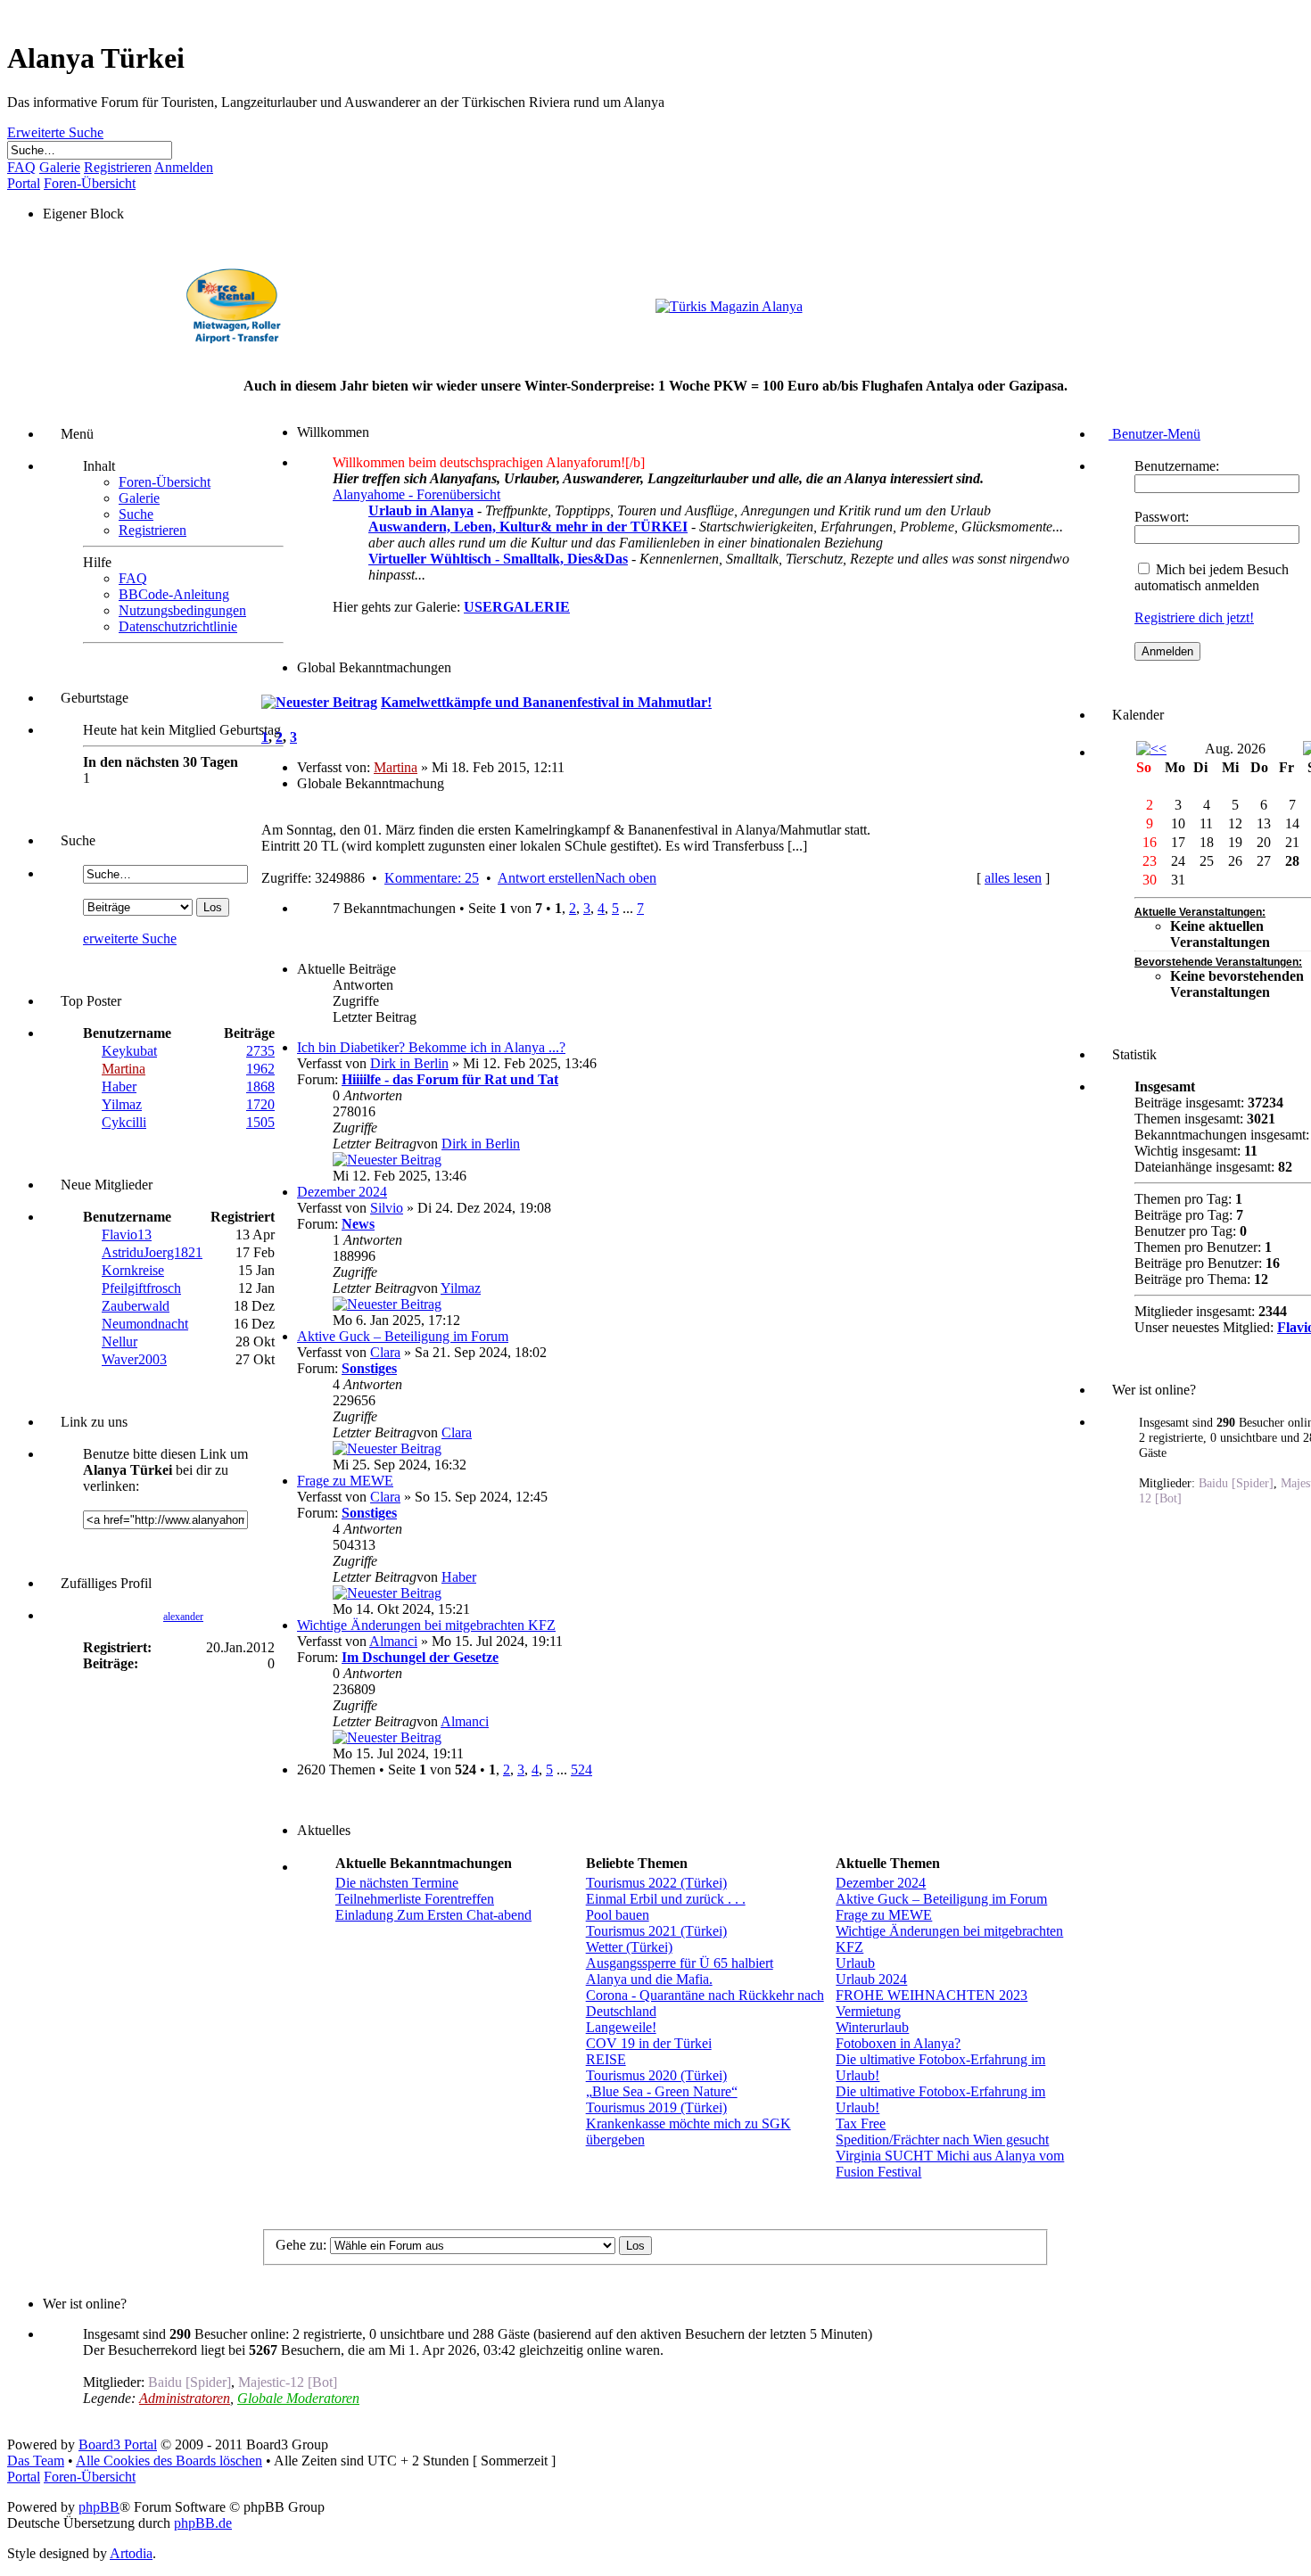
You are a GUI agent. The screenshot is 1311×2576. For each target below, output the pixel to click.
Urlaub (855, 1963)
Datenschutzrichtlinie (178, 626)
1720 (260, 1104)
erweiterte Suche (130, 938)
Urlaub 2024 (871, 1979)
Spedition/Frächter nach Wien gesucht (942, 2140)
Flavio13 (127, 1235)
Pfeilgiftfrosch (141, 1288)
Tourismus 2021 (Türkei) (656, 1931)
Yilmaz (122, 1104)
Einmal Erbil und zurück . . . (666, 1899)
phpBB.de (203, 2523)
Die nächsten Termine (397, 1883)
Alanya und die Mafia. (649, 1979)
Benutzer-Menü (1154, 434)
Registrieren (153, 530)
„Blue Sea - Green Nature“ (662, 2091)
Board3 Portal (118, 2444)
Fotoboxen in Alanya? (898, 2043)
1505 (260, 1122)
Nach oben (626, 878)
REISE (606, 2059)
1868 (260, 1086)
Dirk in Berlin (409, 1063)
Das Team (36, 2461)
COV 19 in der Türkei (649, 2043)
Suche (136, 514)
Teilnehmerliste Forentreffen (415, 1899)
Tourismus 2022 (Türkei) (656, 1883)
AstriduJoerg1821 (152, 1252)
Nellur (120, 1341)
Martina (124, 1069)
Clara (385, 1352)
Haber (119, 1086)
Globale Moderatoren (298, 2398)
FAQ (133, 578)
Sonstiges (369, 1368)
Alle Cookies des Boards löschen (169, 2461)
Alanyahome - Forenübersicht (416, 494)
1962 (260, 1069)
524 (581, 1769)
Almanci (393, 1641)
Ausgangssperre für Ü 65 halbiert (680, 1963)
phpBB (99, 2507)
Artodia (131, 2553)
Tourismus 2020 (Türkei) (656, 2075)
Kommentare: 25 (432, 878)
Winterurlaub (872, 2027)
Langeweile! (621, 2027)
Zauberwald (136, 1306)
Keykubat (129, 1051)
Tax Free (861, 2123)
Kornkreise (133, 1270)
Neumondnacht (145, 1324)
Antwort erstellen (546, 878)
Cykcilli (124, 1122)
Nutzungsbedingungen (182, 610)
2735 (260, 1051)
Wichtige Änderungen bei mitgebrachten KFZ (426, 1625)
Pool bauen (618, 1915)
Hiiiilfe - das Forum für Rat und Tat (450, 1079)
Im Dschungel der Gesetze (420, 1657)
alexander (183, 1617)
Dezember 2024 (342, 1192)
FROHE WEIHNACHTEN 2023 (932, 1995)
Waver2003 (134, 1359)
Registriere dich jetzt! (1194, 617)
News (358, 1224)
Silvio (387, 1208)
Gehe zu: (301, 2245)
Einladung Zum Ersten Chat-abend (433, 1915)
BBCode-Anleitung (174, 594)
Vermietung (868, 2011)
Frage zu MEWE (345, 1481)
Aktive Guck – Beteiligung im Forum (403, 1336)
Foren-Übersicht (165, 482)
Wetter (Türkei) (629, 1947)
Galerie (139, 498)
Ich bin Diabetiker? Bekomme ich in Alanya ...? (431, 1047)
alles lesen (1013, 878)
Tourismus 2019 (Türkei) (656, 2107)
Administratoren (185, 2398)
